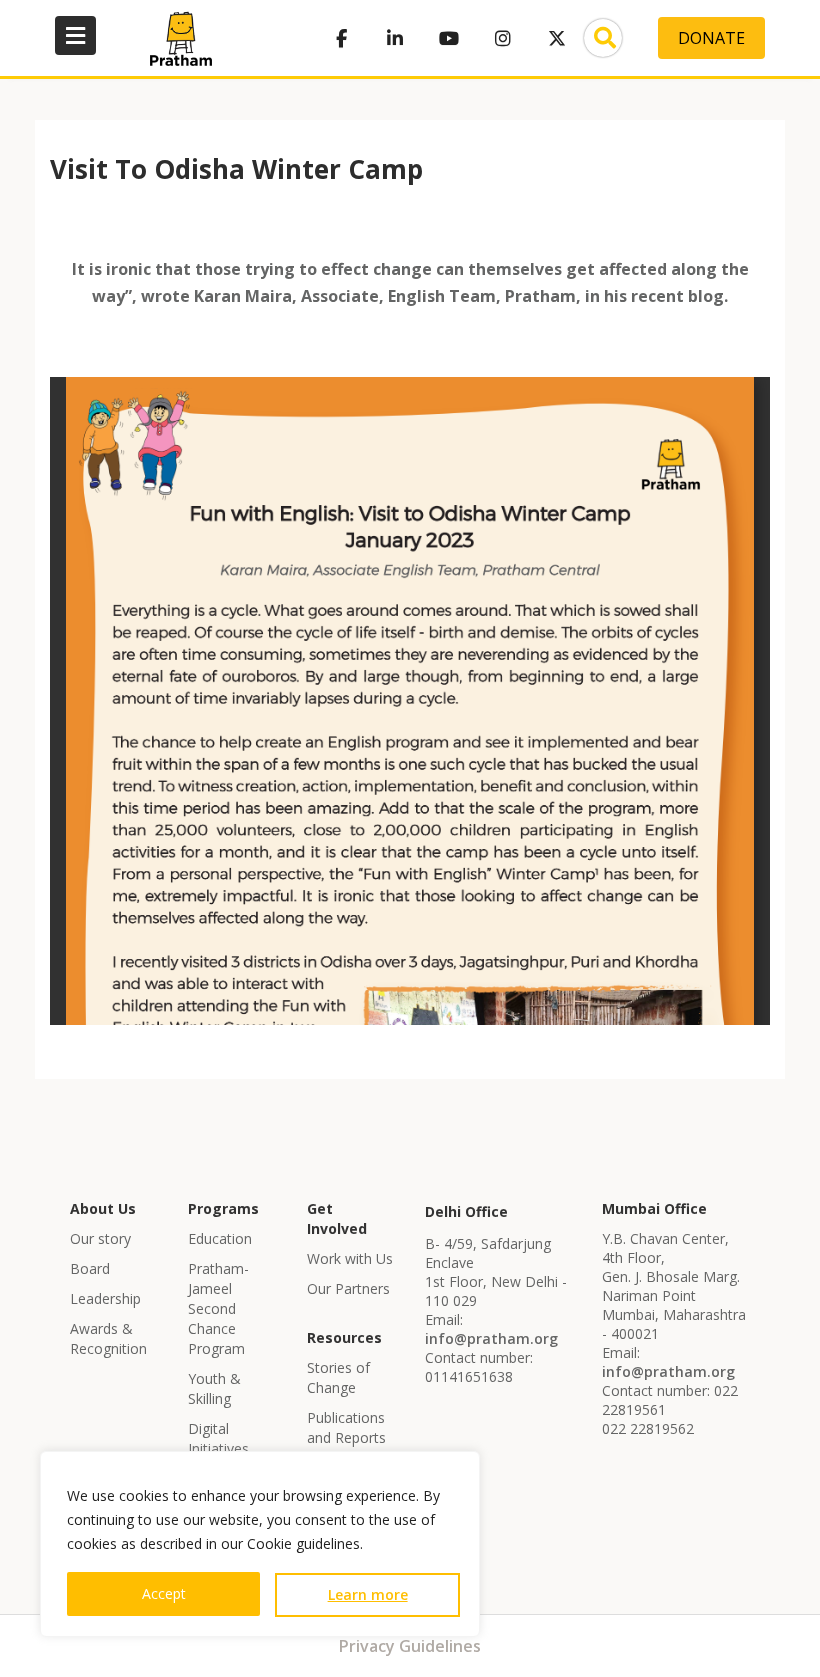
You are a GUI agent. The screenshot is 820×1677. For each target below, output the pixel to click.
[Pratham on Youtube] (449, 38)
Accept (164, 1593)
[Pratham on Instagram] (503, 38)
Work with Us (350, 1258)
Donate (711, 38)
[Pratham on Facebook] (341, 38)
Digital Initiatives (218, 1438)
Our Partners (348, 1288)
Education (220, 1238)
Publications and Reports (346, 1427)
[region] (260, 1544)
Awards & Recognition (108, 1338)
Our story (100, 1238)
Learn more (368, 1594)
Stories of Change (338, 1377)
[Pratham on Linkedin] (395, 38)
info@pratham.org (491, 1338)
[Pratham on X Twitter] (557, 38)
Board (90, 1268)
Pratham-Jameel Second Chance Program (218, 1308)
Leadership (105, 1298)
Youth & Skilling (214, 1388)
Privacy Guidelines (410, 1646)
